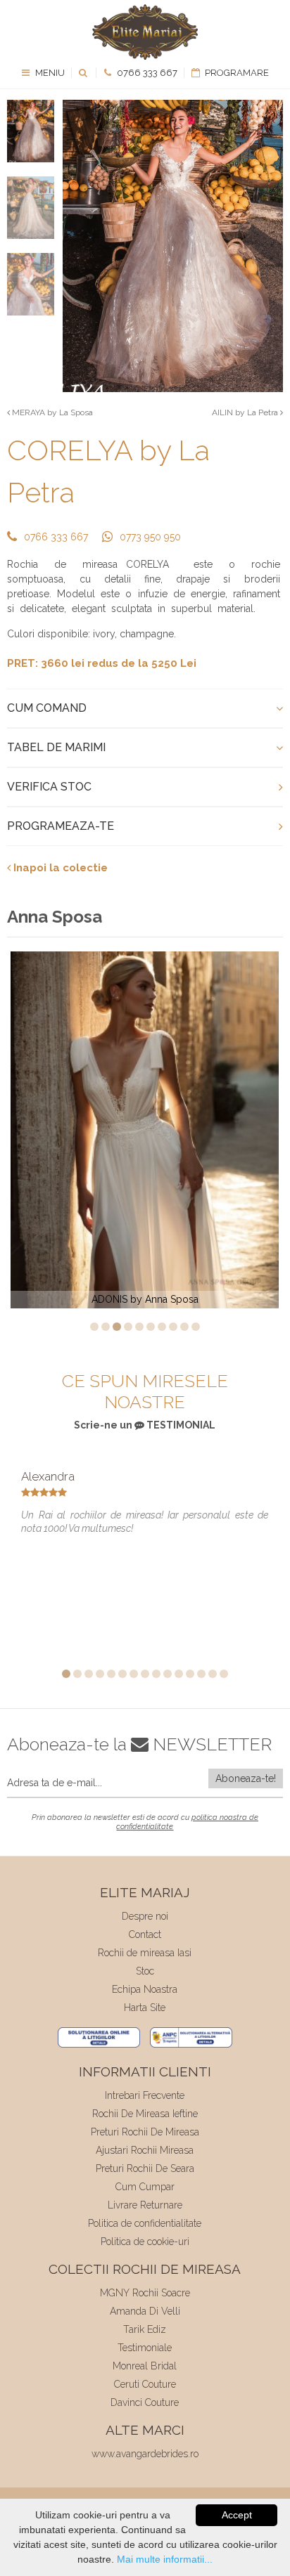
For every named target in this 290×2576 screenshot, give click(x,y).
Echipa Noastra (145, 1989)
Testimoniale (145, 2348)
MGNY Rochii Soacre (145, 2293)
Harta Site (145, 2008)
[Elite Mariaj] (145, 32)
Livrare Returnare (145, 2205)
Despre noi (145, 1916)
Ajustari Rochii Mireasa (145, 2150)
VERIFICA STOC (49, 787)
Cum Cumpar (145, 2187)
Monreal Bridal (145, 2366)
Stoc (145, 1971)
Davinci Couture (145, 2402)
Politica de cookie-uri (145, 2242)
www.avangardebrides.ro (145, 2454)
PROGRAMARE (236, 73)
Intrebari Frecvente (145, 2095)
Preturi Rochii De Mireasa (145, 2132)
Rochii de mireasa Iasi (145, 1953)
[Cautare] (84, 73)
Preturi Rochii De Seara (145, 2168)
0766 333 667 (146, 73)
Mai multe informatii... (165, 2559)
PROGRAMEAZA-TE (61, 826)
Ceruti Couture (145, 2384)
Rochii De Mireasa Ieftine (145, 2114)
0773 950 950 (150, 537)
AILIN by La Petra (246, 412)
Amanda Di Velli (145, 2311)
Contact (145, 1934)
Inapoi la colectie (59, 868)
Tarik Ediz (145, 2329)
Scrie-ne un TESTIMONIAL (145, 1425)
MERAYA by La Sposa (51, 412)
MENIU (49, 73)
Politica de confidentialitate (145, 2223)
